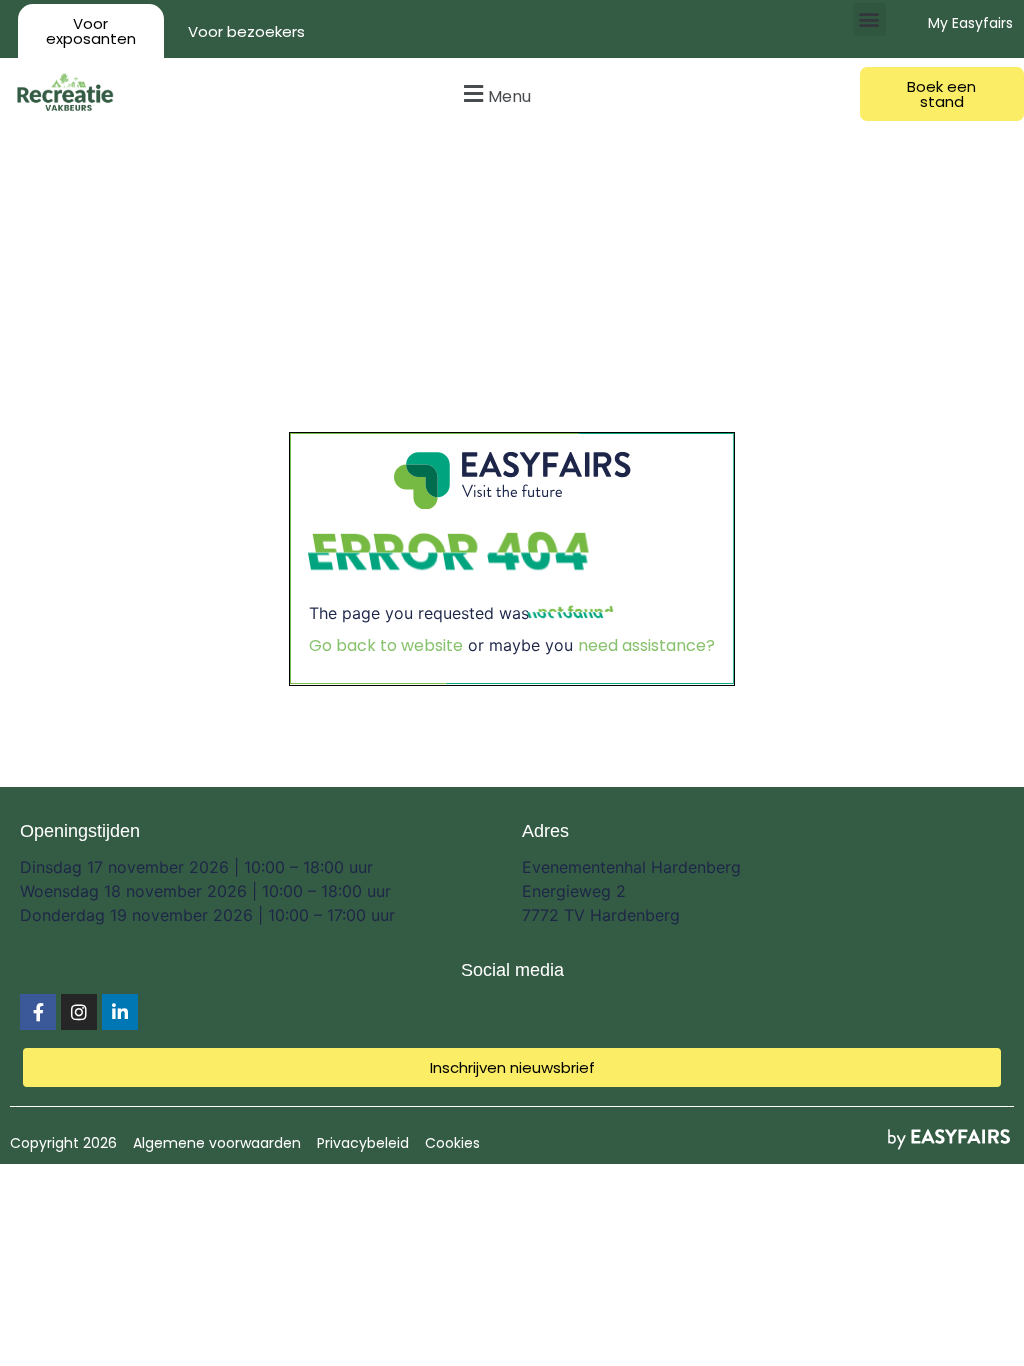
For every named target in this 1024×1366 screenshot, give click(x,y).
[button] (869, 19)
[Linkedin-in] (120, 1012)
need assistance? (646, 645)
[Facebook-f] (38, 1012)
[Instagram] (79, 1012)
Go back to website (386, 645)
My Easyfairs (970, 23)
